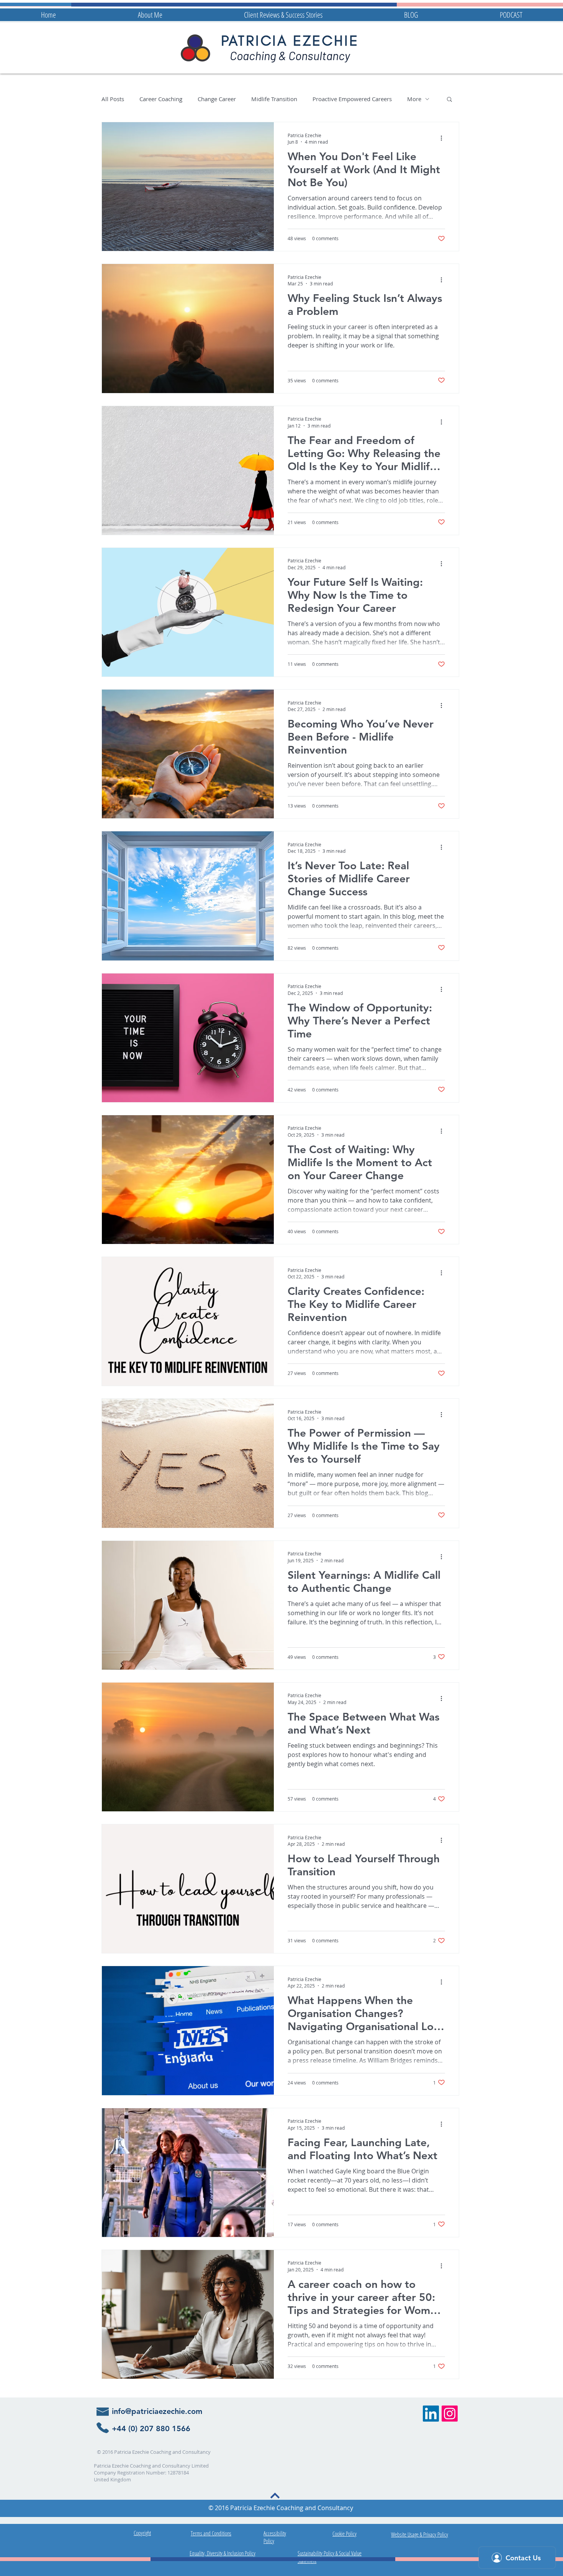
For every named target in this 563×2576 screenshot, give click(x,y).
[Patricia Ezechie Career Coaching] (431, 2414)
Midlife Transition (274, 99)
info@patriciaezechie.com (157, 2411)
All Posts (113, 99)
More (414, 99)
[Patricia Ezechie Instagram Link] (450, 2414)
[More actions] (444, 138)
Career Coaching (161, 99)
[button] (449, 100)
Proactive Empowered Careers (352, 99)
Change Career (217, 99)
